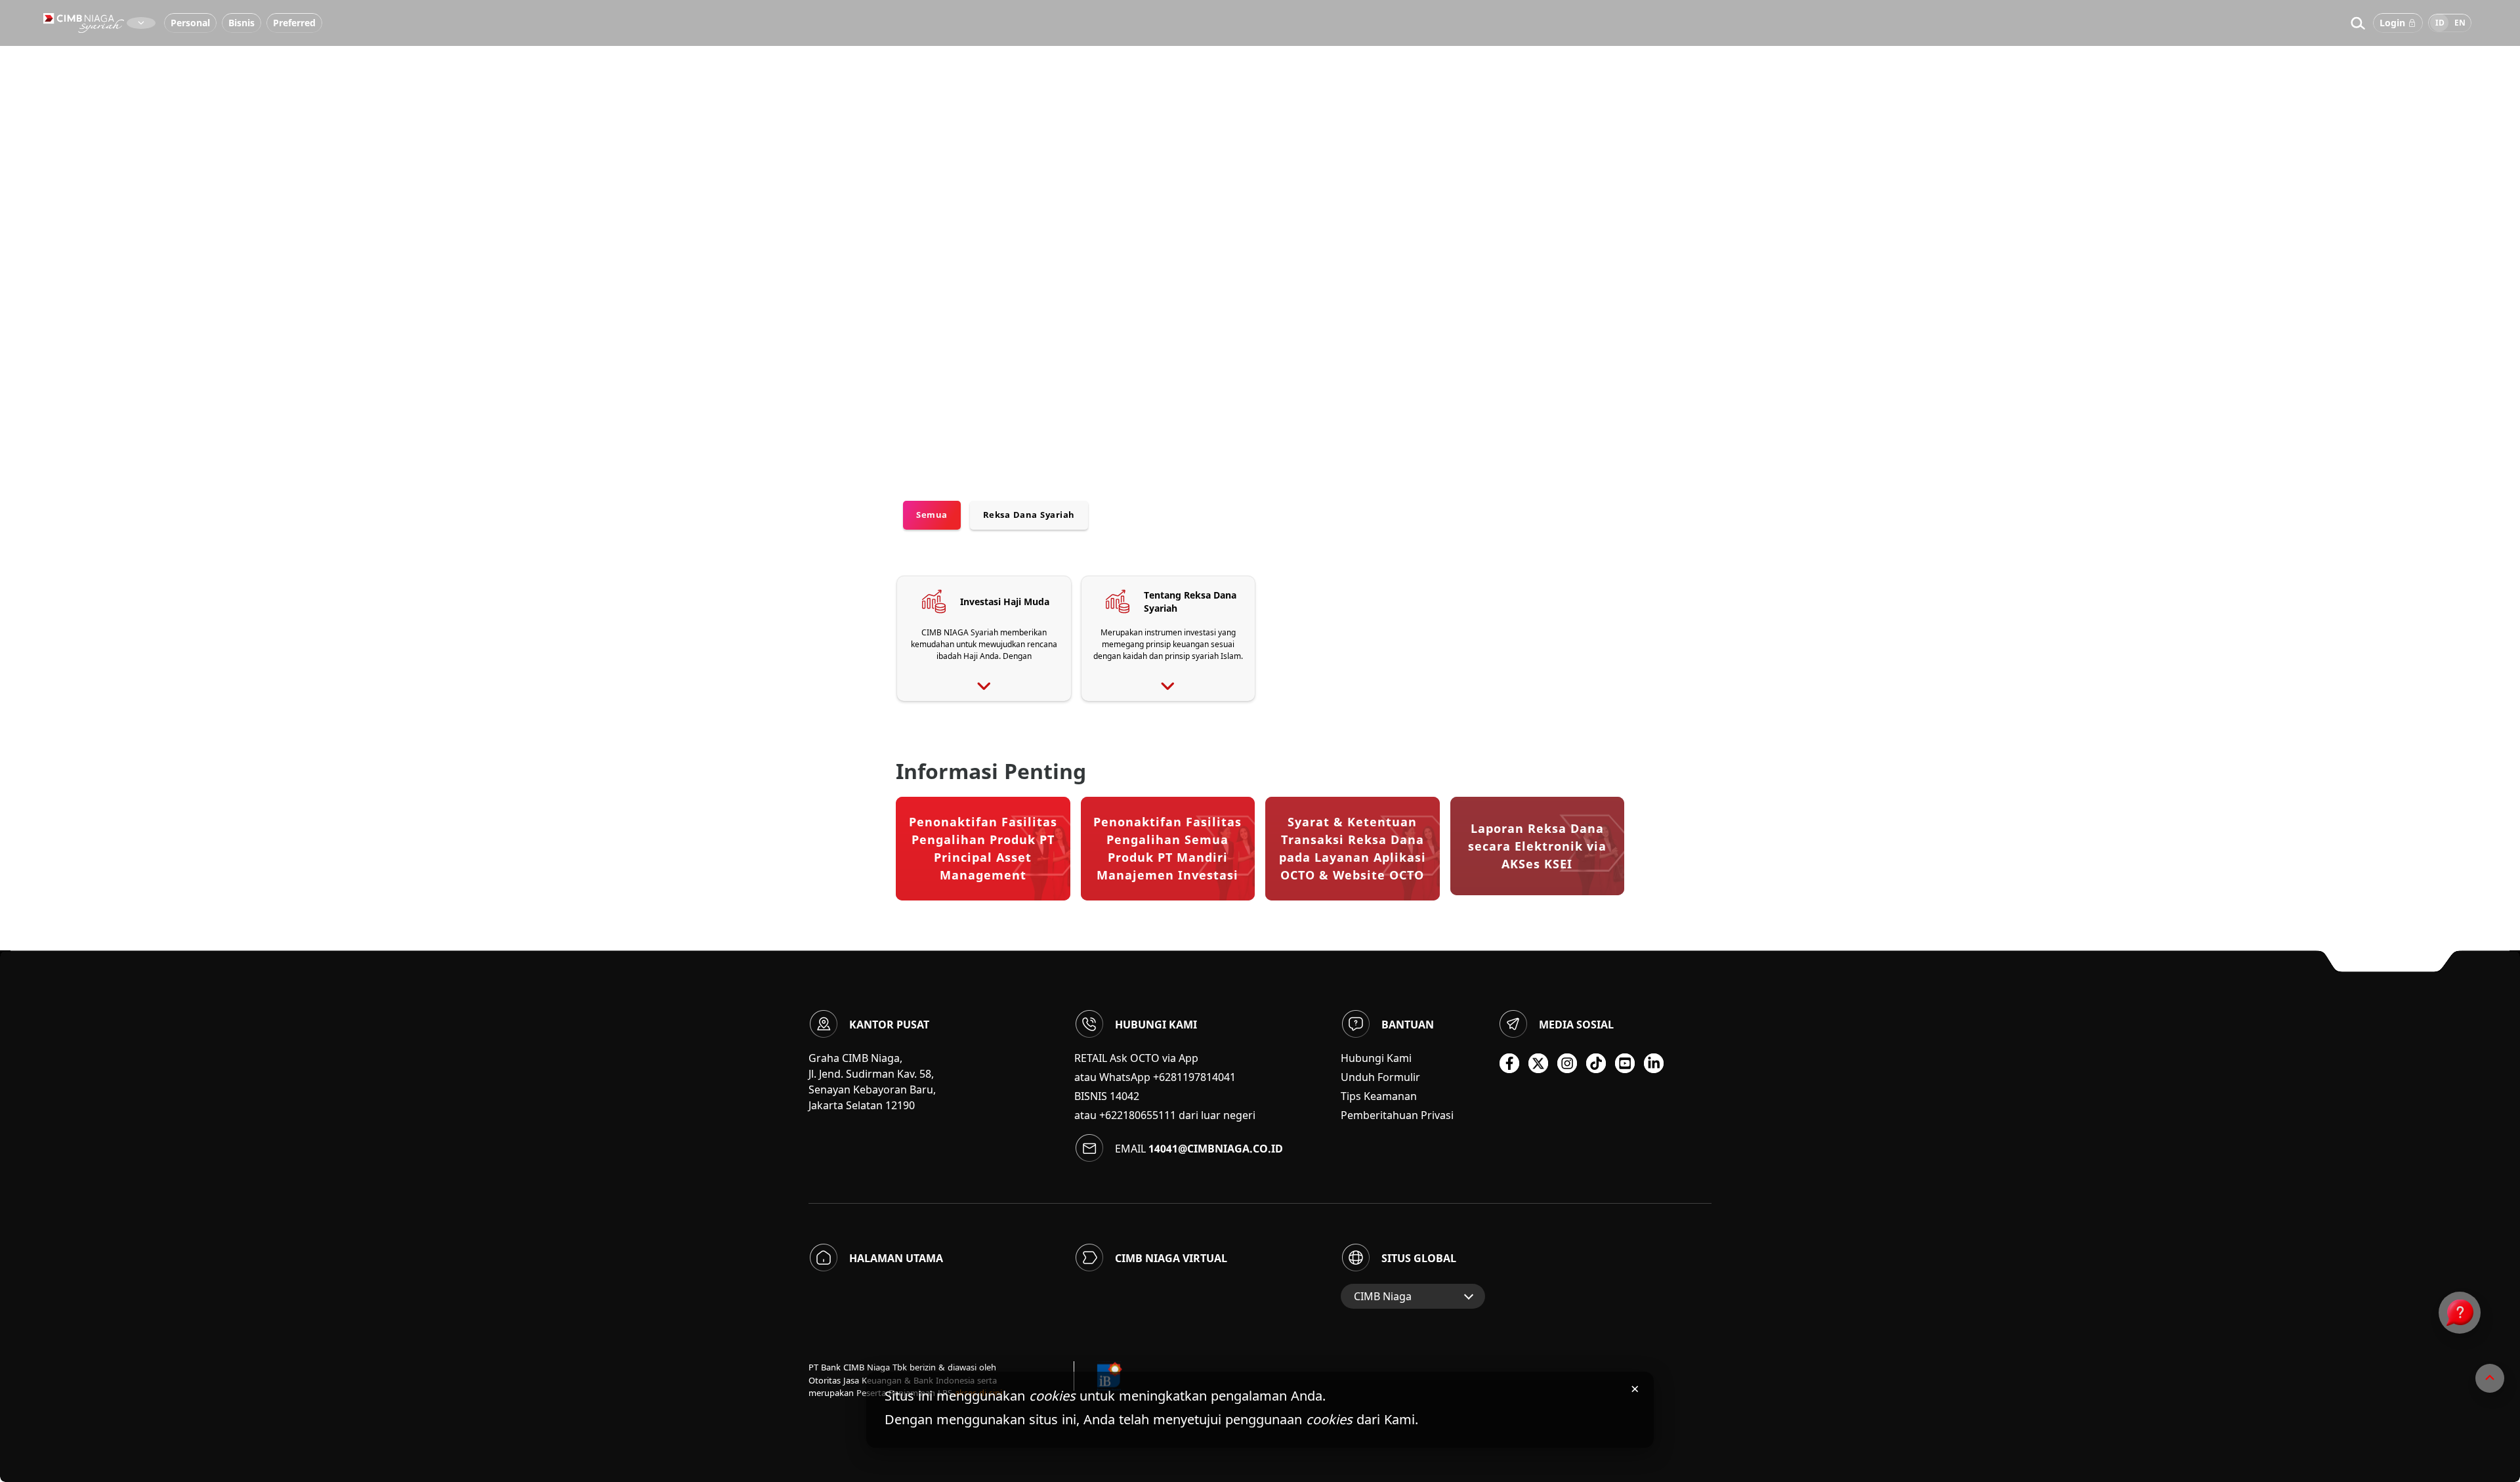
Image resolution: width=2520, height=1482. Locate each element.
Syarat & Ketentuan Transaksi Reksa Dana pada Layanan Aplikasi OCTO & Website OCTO (1353, 848)
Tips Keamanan (1379, 1096)
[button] (2358, 23)
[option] (1260, 230)
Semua (932, 515)
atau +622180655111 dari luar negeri (1165, 1115)
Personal (190, 23)
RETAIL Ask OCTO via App (1136, 1058)
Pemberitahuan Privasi (1397, 1115)
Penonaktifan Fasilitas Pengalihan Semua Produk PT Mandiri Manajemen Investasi (1167, 848)
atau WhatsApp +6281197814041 (1155, 1077)
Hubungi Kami (1376, 1058)
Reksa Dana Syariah (1029, 515)
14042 (1124, 1096)
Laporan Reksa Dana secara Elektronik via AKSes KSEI (1537, 846)
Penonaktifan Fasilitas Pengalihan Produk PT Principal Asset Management (983, 848)
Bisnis (241, 23)
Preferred (294, 23)
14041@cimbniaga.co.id (1216, 1149)
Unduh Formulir (1380, 1077)
